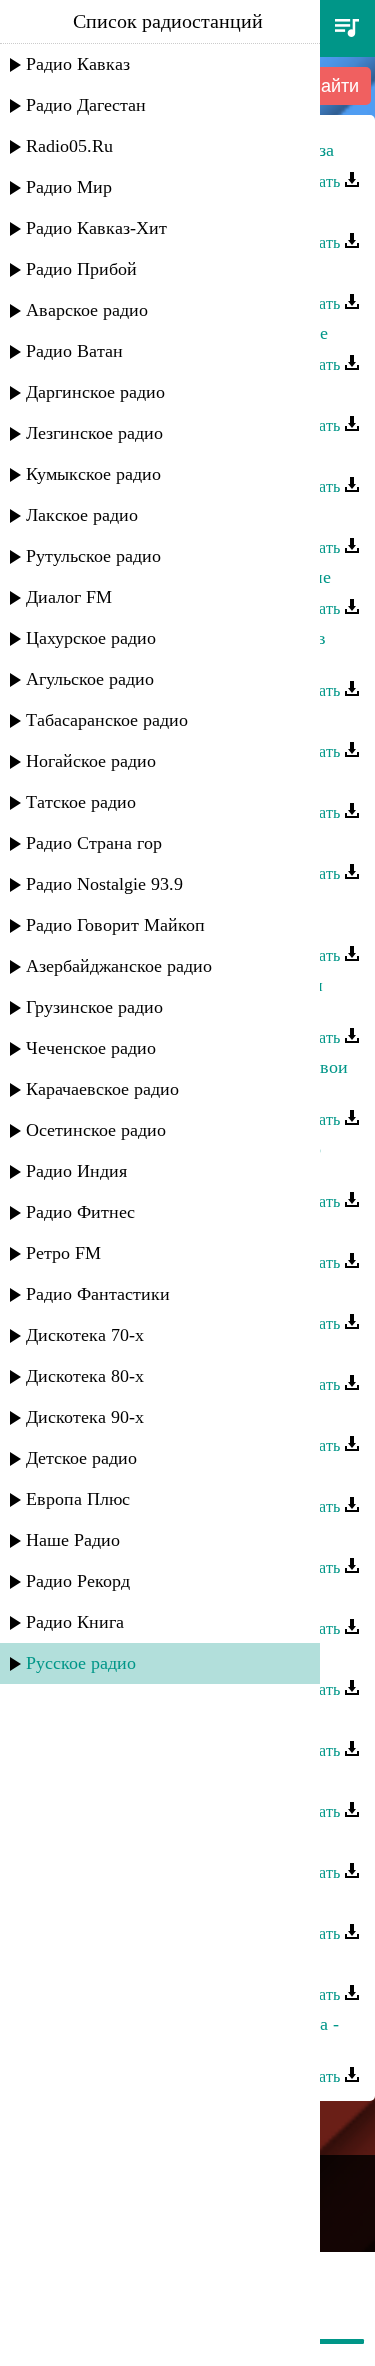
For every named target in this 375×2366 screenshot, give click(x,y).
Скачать (315, 181)
